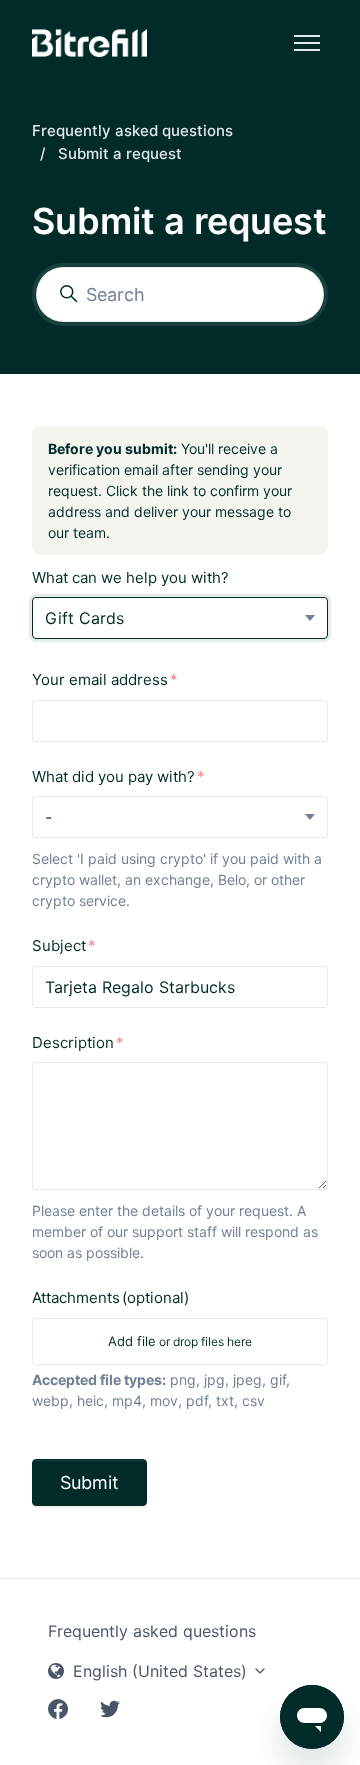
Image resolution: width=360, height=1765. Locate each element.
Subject (59, 945)
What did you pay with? (113, 776)
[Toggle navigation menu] (307, 43)
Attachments (110, 1297)
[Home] (89, 43)
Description (73, 1042)
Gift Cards (84, 618)
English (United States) (160, 1671)
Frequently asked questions (132, 130)
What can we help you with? (130, 577)
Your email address (100, 679)
